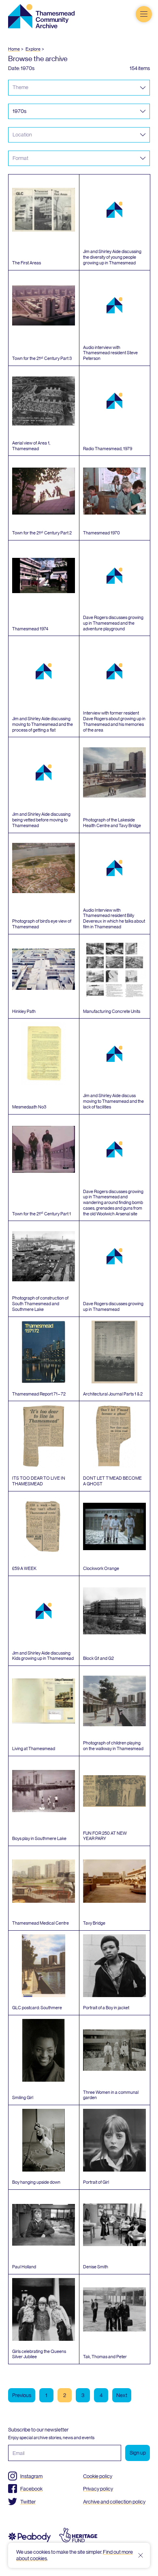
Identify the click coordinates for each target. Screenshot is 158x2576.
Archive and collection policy (114, 2502)
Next (122, 2395)
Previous (22, 2395)
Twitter (28, 2502)
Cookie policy (98, 2476)
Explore (33, 49)
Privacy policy (98, 2489)
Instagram (31, 2476)
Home (14, 49)
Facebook (31, 2489)
